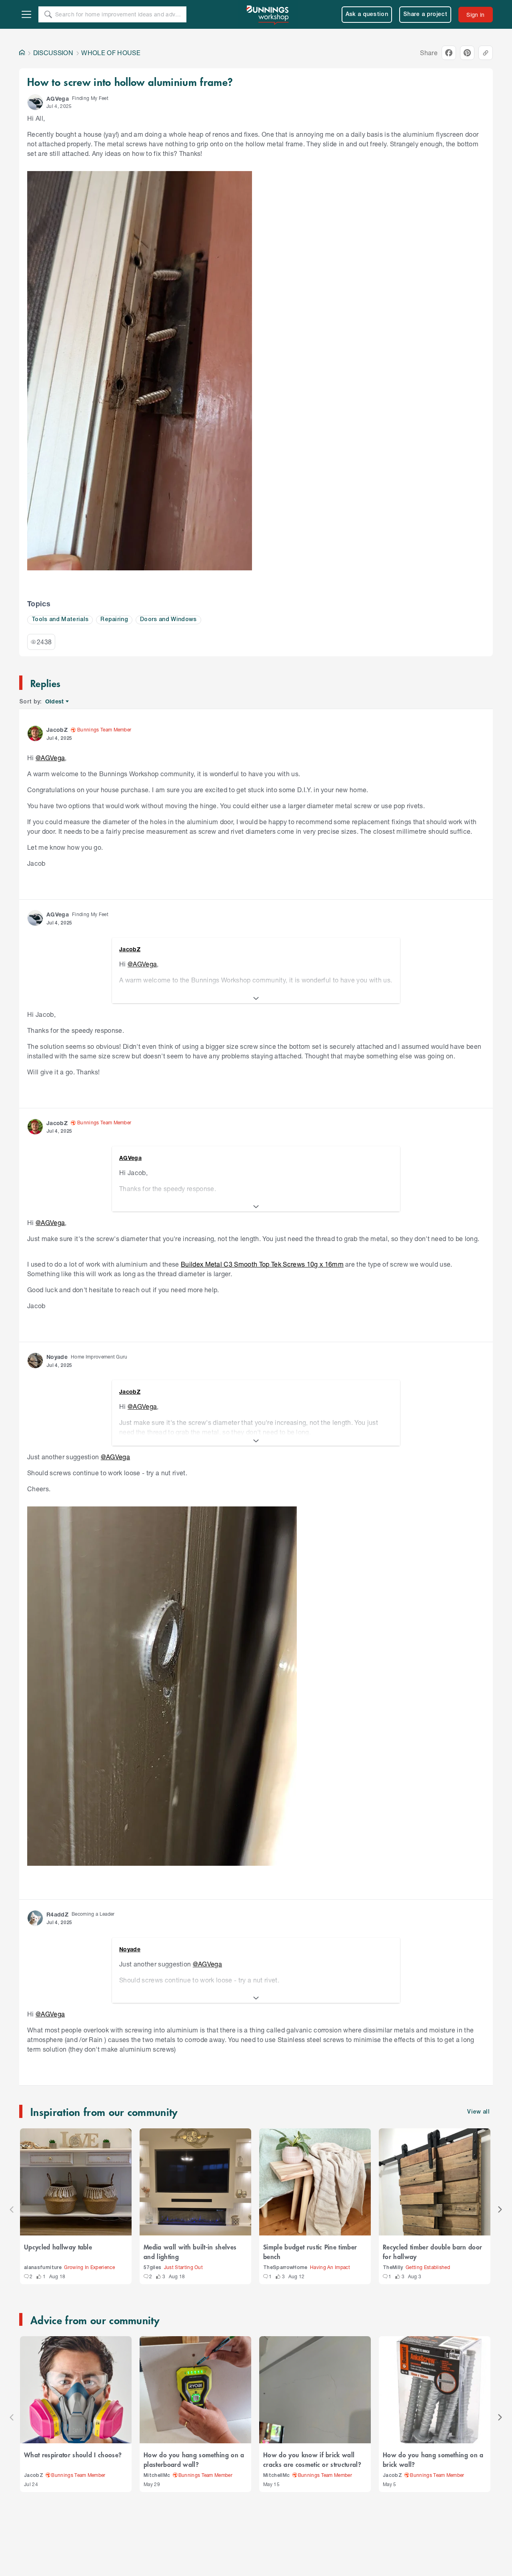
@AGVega (50, 758)
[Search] (48, 14)
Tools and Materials (60, 620)
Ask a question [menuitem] (367, 15)
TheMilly (393, 2268)
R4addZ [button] (57, 1914)
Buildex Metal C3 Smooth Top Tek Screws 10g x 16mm (262, 1264)
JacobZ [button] (57, 730)
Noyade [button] (57, 1357)
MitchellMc (157, 2475)
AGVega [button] (58, 99)
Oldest (55, 702)
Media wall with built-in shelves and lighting (190, 2251)
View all (478, 2112)
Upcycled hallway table (58, 2247)
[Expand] (256, 998)
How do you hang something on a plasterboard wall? (194, 2459)
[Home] (22, 53)
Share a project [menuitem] (425, 15)
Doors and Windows (168, 620)
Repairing (114, 620)
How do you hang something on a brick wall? (433, 2459)
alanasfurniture (43, 2268)
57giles (152, 2268)
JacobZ (34, 2475)
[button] (35, 102)
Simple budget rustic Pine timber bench (310, 2251)
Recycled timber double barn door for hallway (432, 2251)
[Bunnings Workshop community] (268, 14)
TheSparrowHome (285, 2268)
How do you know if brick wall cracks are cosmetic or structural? (312, 2459)
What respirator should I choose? (73, 2454)
